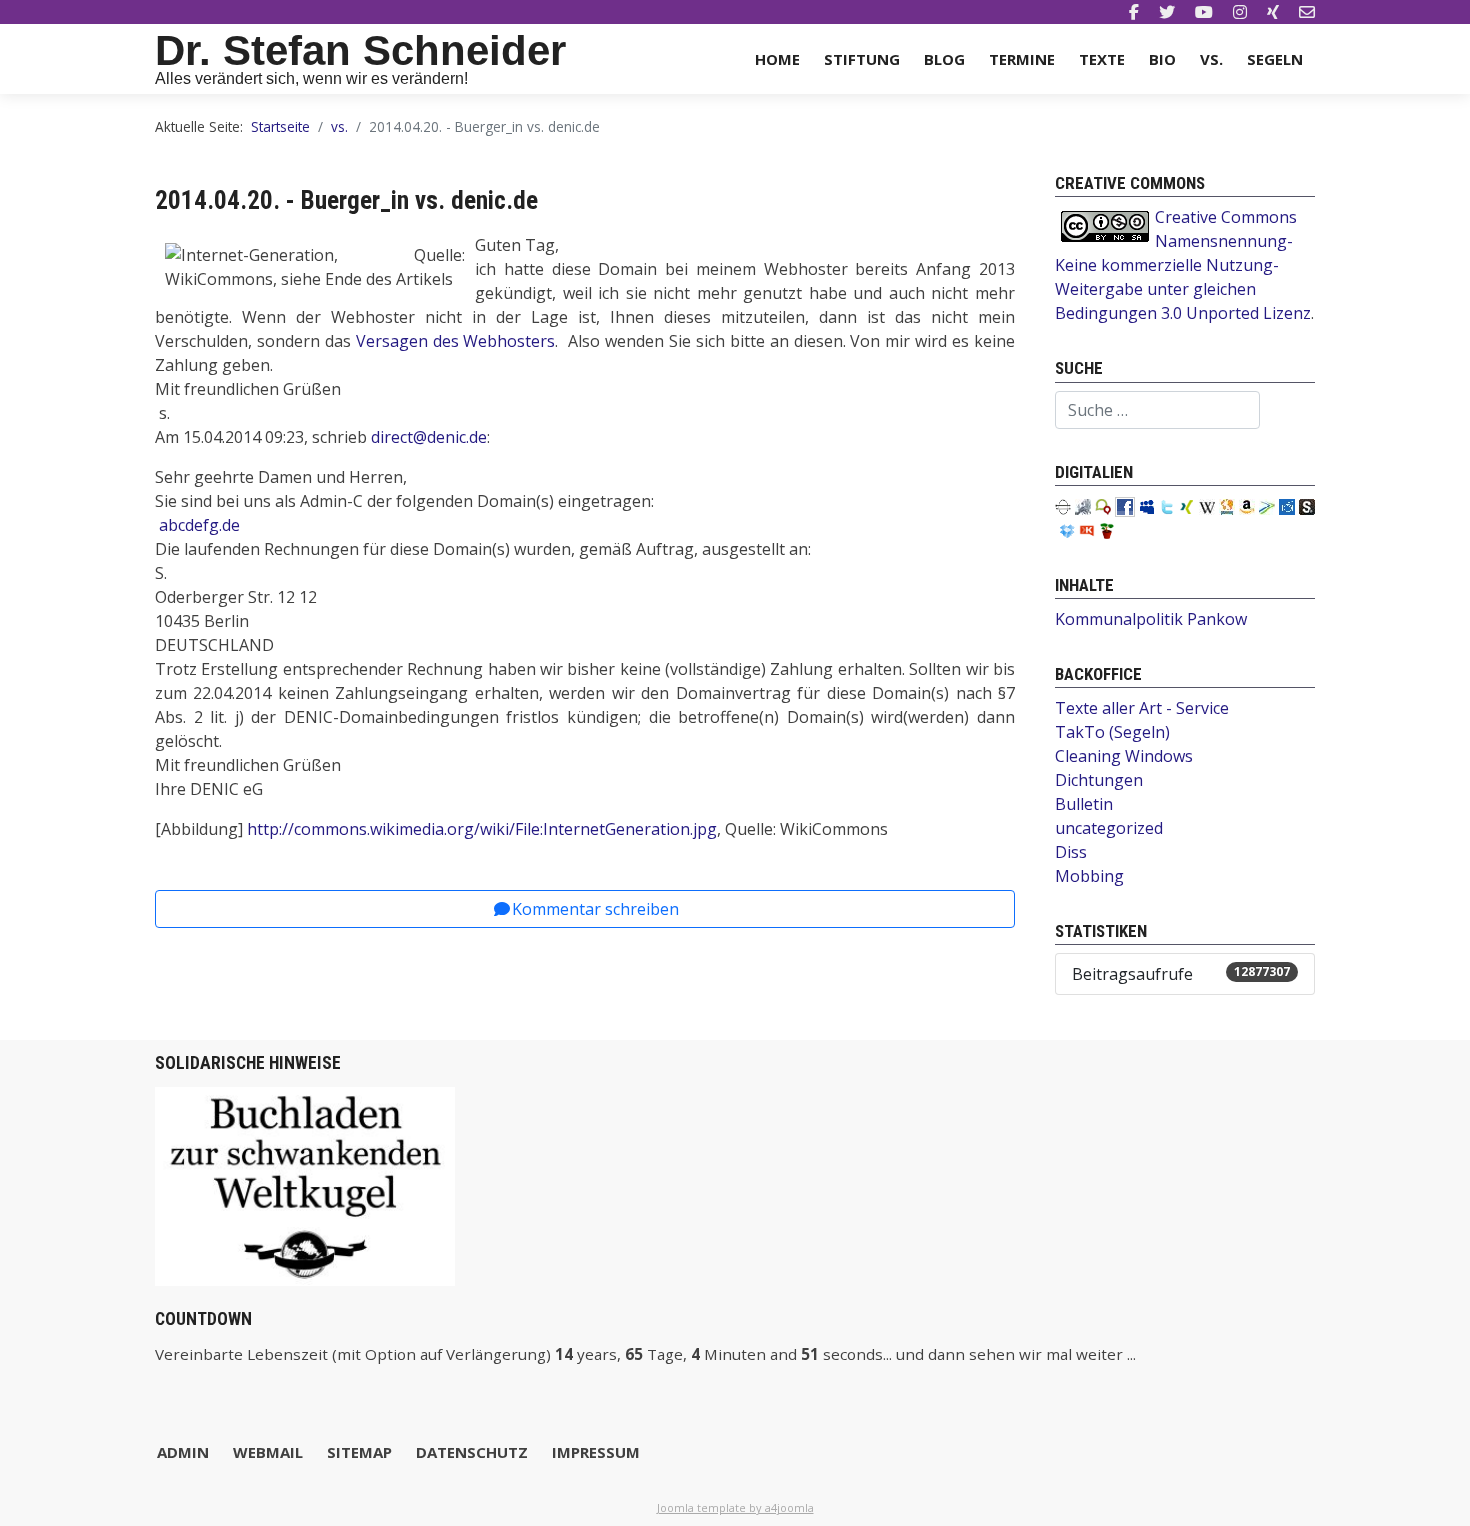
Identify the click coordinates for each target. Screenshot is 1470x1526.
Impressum (596, 1452)
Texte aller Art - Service (1142, 708)
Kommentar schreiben (595, 909)
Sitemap (359, 1452)
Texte (1102, 59)
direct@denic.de (429, 437)
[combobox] (1157, 410)
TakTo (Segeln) (1112, 732)
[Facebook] (1134, 12)
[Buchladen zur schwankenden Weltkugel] (305, 1185)
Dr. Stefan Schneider (360, 50)
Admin (183, 1452)
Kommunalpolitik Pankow (1151, 619)
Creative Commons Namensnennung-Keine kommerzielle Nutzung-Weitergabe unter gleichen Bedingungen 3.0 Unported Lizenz (1183, 265)
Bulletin (1084, 804)
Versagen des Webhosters (456, 341)
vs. (1211, 59)
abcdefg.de (199, 525)
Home (777, 59)
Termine (1022, 59)
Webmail (268, 1452)
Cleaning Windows (1124, 756)
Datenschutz (472, 1452)
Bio (1162, 59)
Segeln (1275, 59)
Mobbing (1089, 876)
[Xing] (1273, 12)
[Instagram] (1240, 12)
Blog (944, 59)
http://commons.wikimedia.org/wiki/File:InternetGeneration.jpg (482, 829)
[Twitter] (1167, 12)
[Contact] (1307, 12)
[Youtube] (1204, 12)
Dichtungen (1099, 780)
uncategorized (1109, 828)
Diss (1071, 852)
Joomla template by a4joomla (735, 1507)
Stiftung (862, 59)
